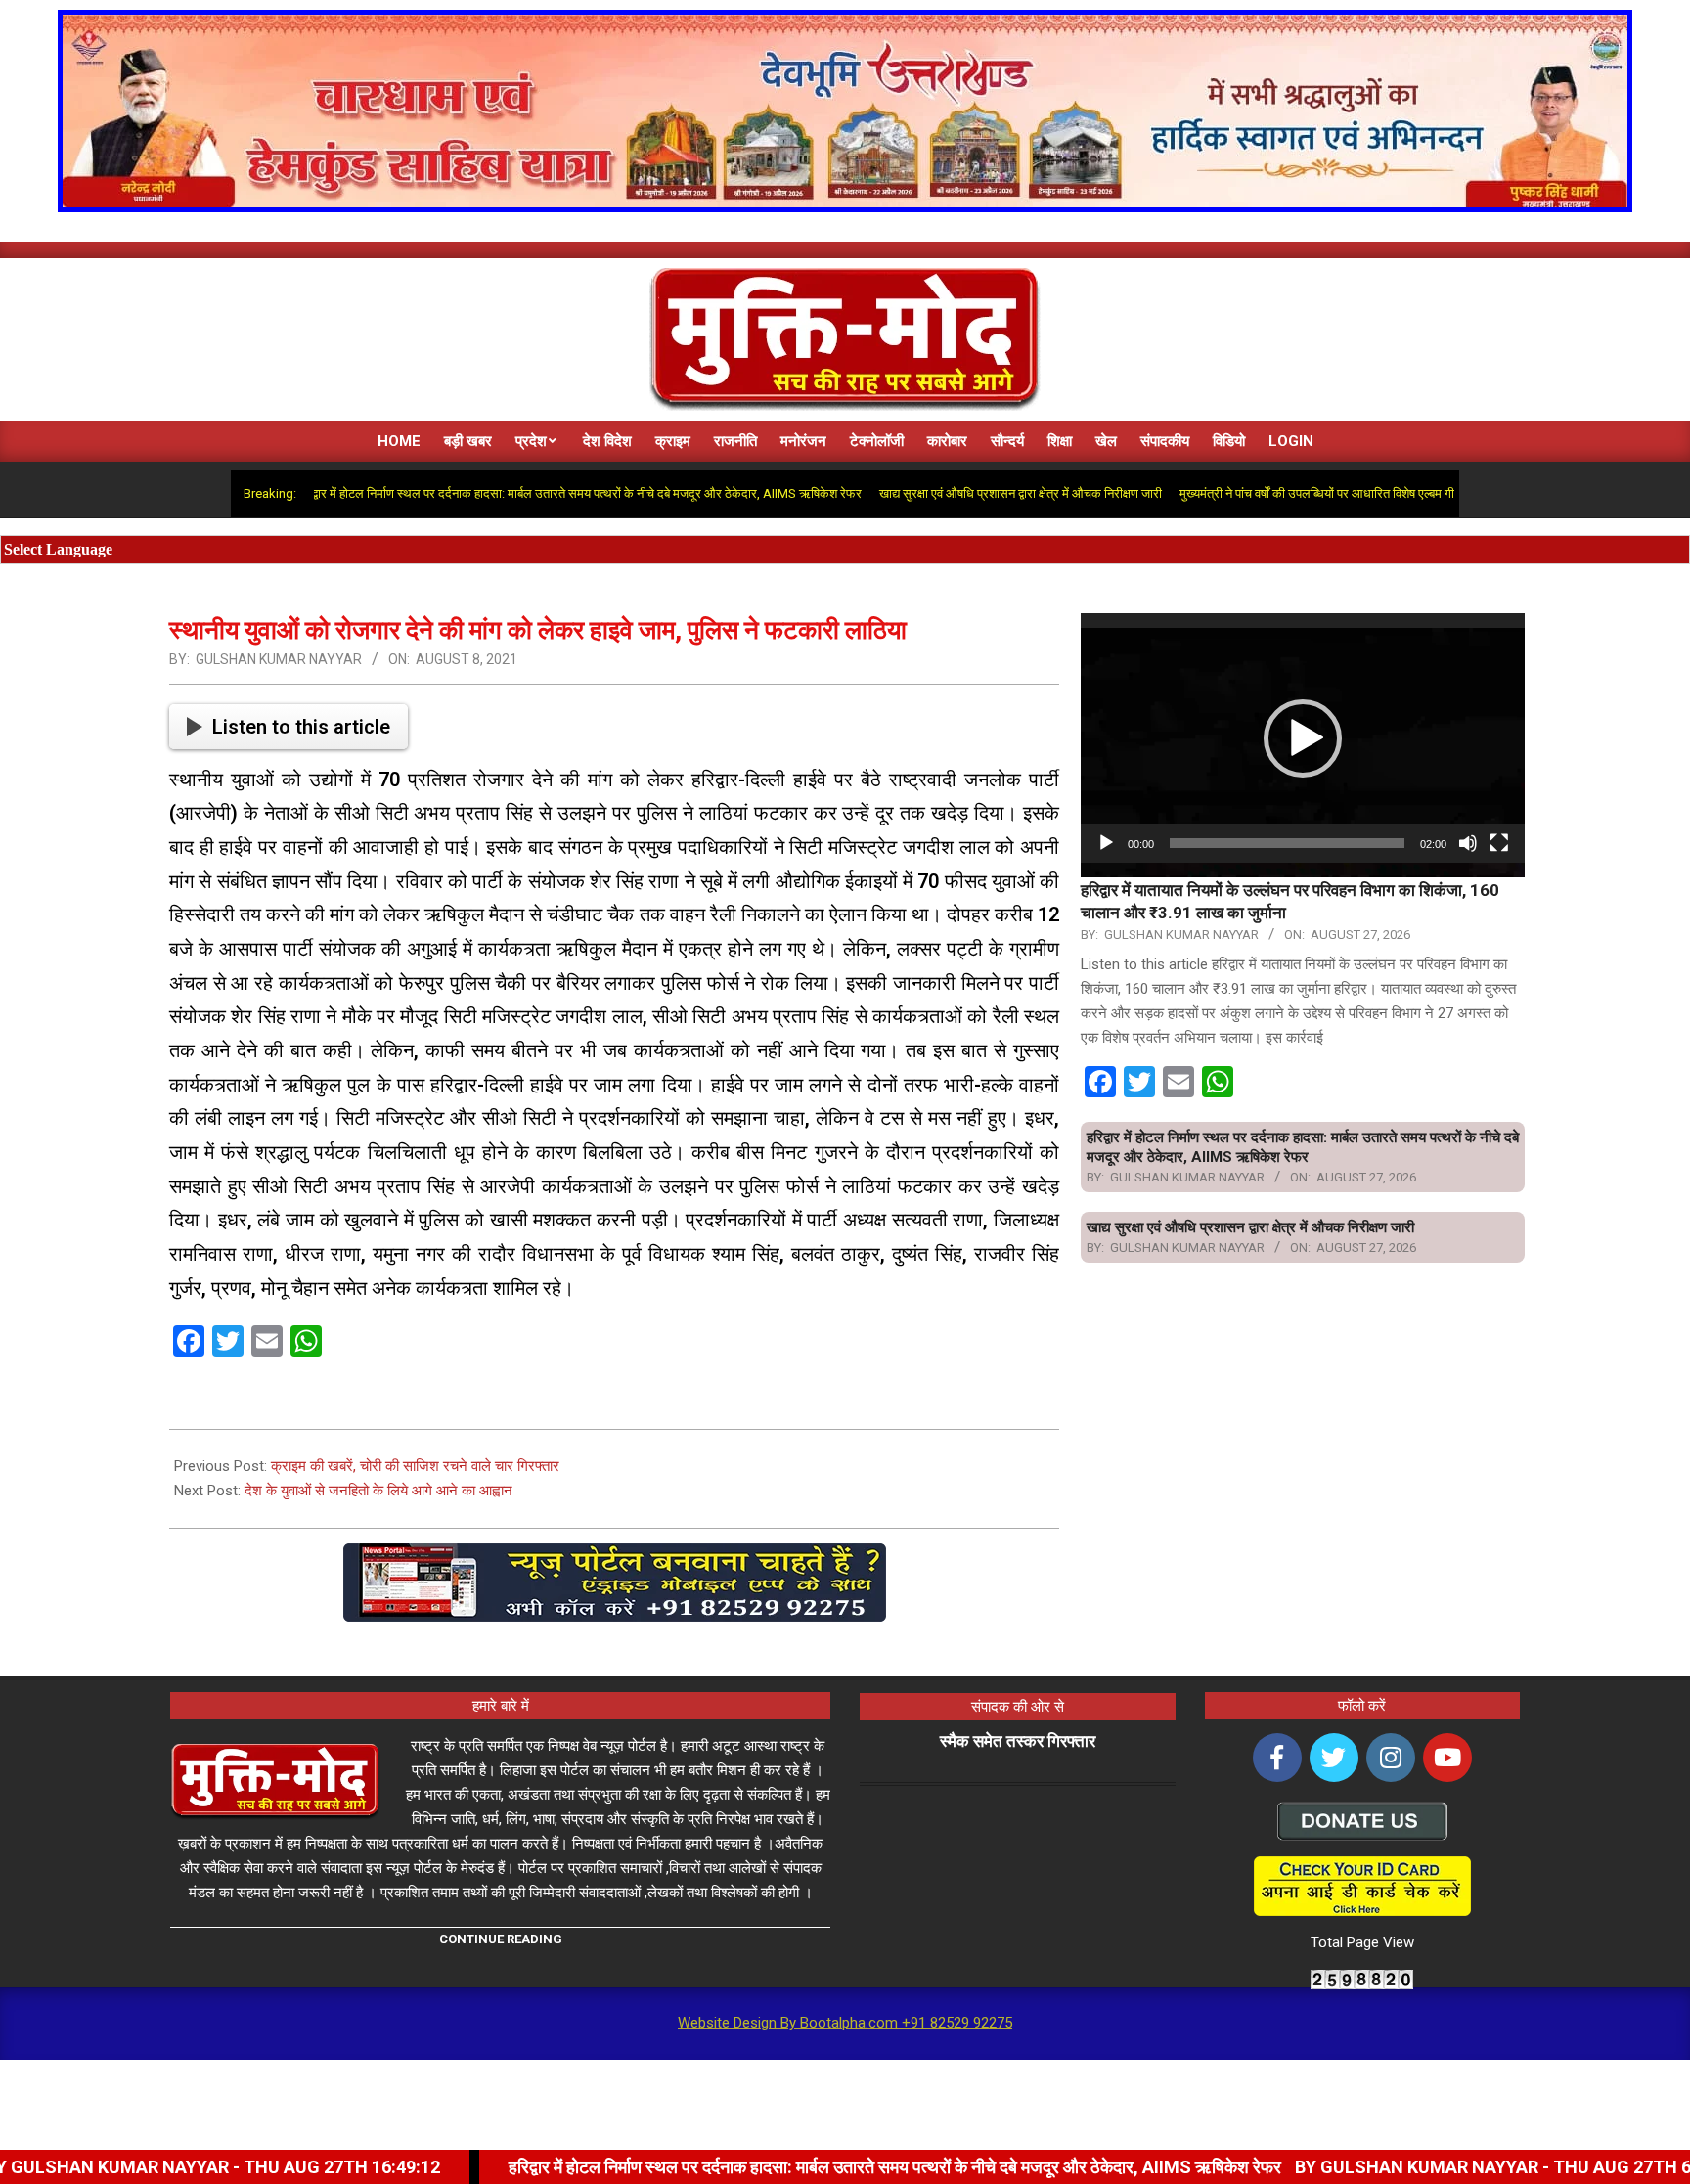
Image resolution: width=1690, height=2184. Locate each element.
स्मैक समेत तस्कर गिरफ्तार (1018, 1741)
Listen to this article (301, 727)
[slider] (1287, 843)
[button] (1303, 738)
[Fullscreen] (1499, 843)
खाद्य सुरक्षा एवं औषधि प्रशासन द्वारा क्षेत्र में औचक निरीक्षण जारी (946, 493)
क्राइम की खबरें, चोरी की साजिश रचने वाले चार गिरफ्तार (415, 1466)
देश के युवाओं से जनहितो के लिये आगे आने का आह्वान (378, 1491)
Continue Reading (501, 1939)
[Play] (1106, 843)
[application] (1303, 738)
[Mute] (1468, 843)
